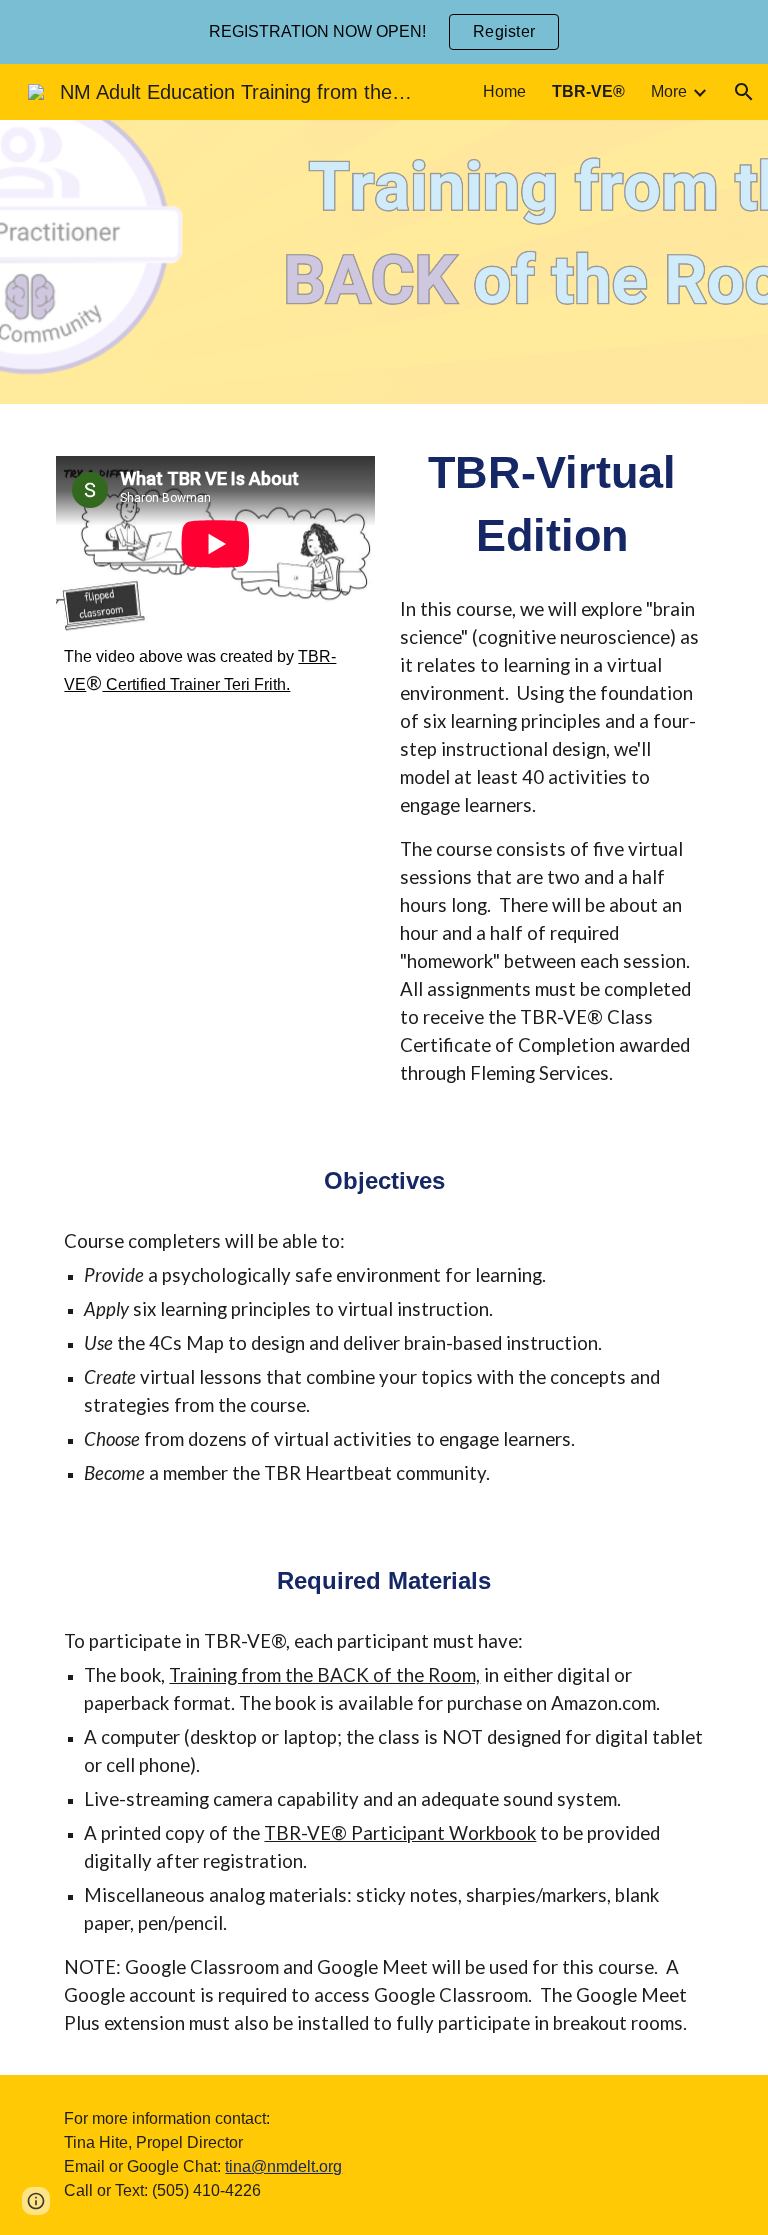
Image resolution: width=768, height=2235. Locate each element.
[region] (384, 32)
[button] (744, 92)
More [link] (669, 91)
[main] (215, 671)
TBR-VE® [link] (588, 91)
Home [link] (504, 91)
